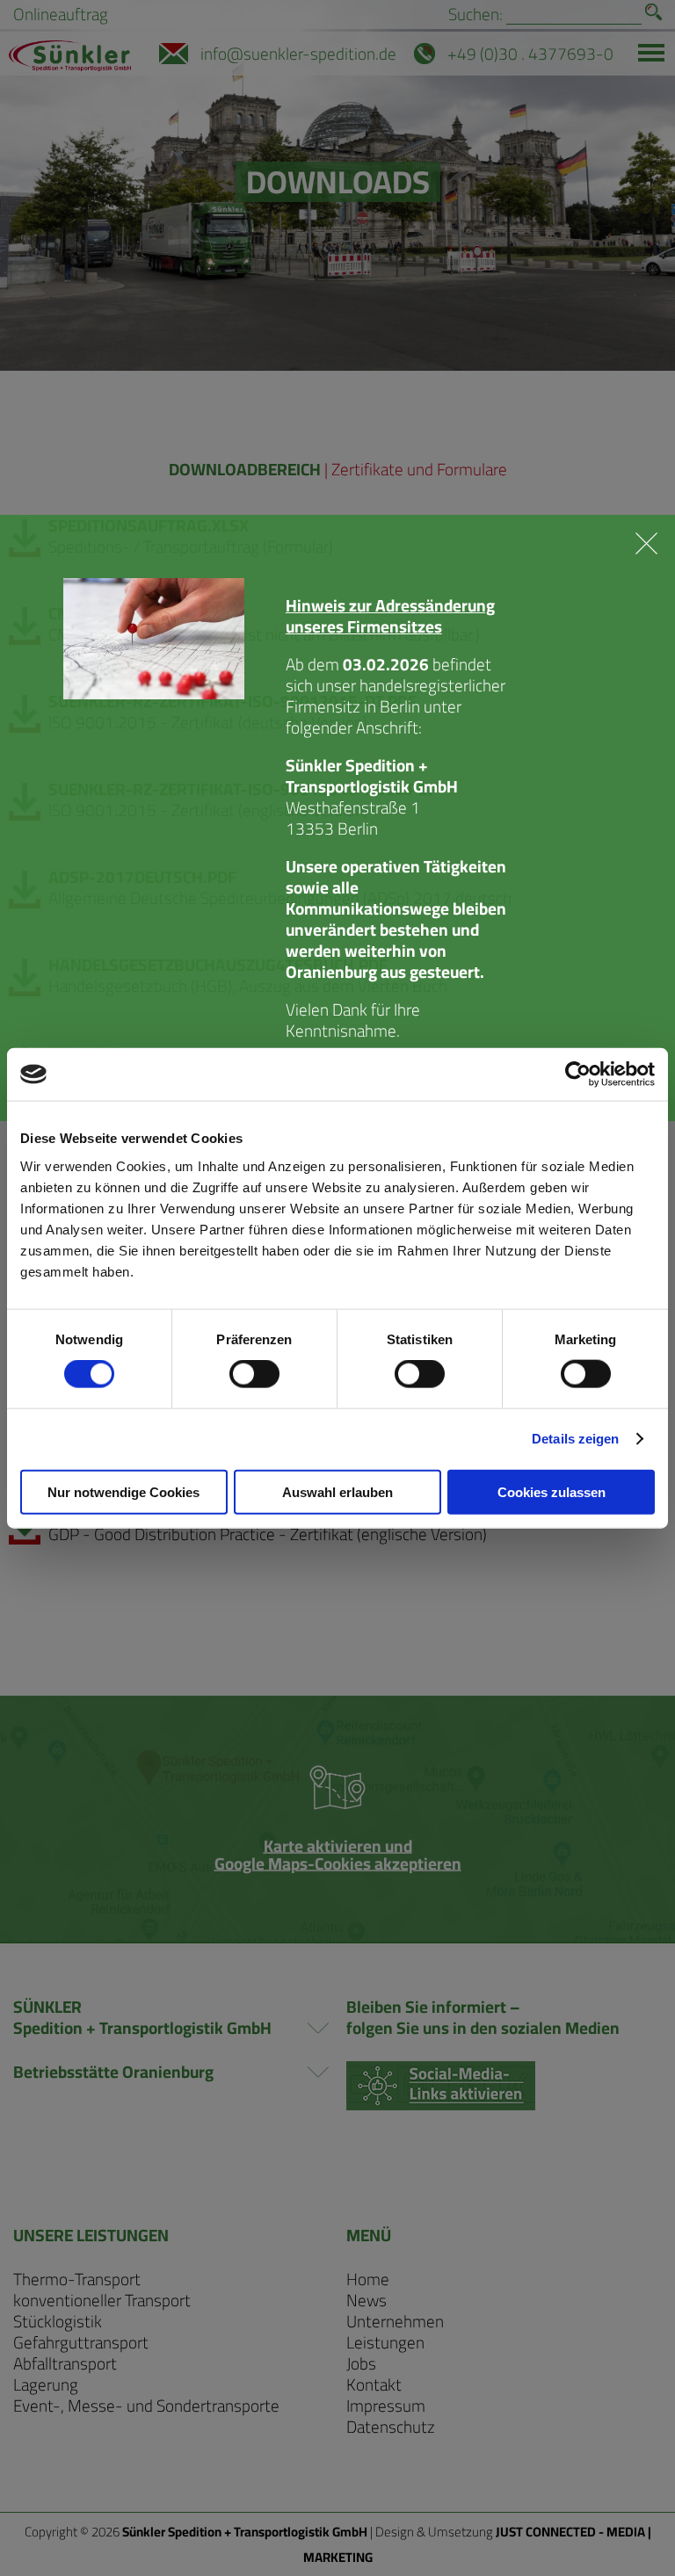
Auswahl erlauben (337, 1491)
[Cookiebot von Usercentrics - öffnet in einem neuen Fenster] (578, 1075)
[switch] (254, 1374)
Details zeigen (575, 1439)
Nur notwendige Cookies (123, 1491)
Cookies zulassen (552, 1491)
